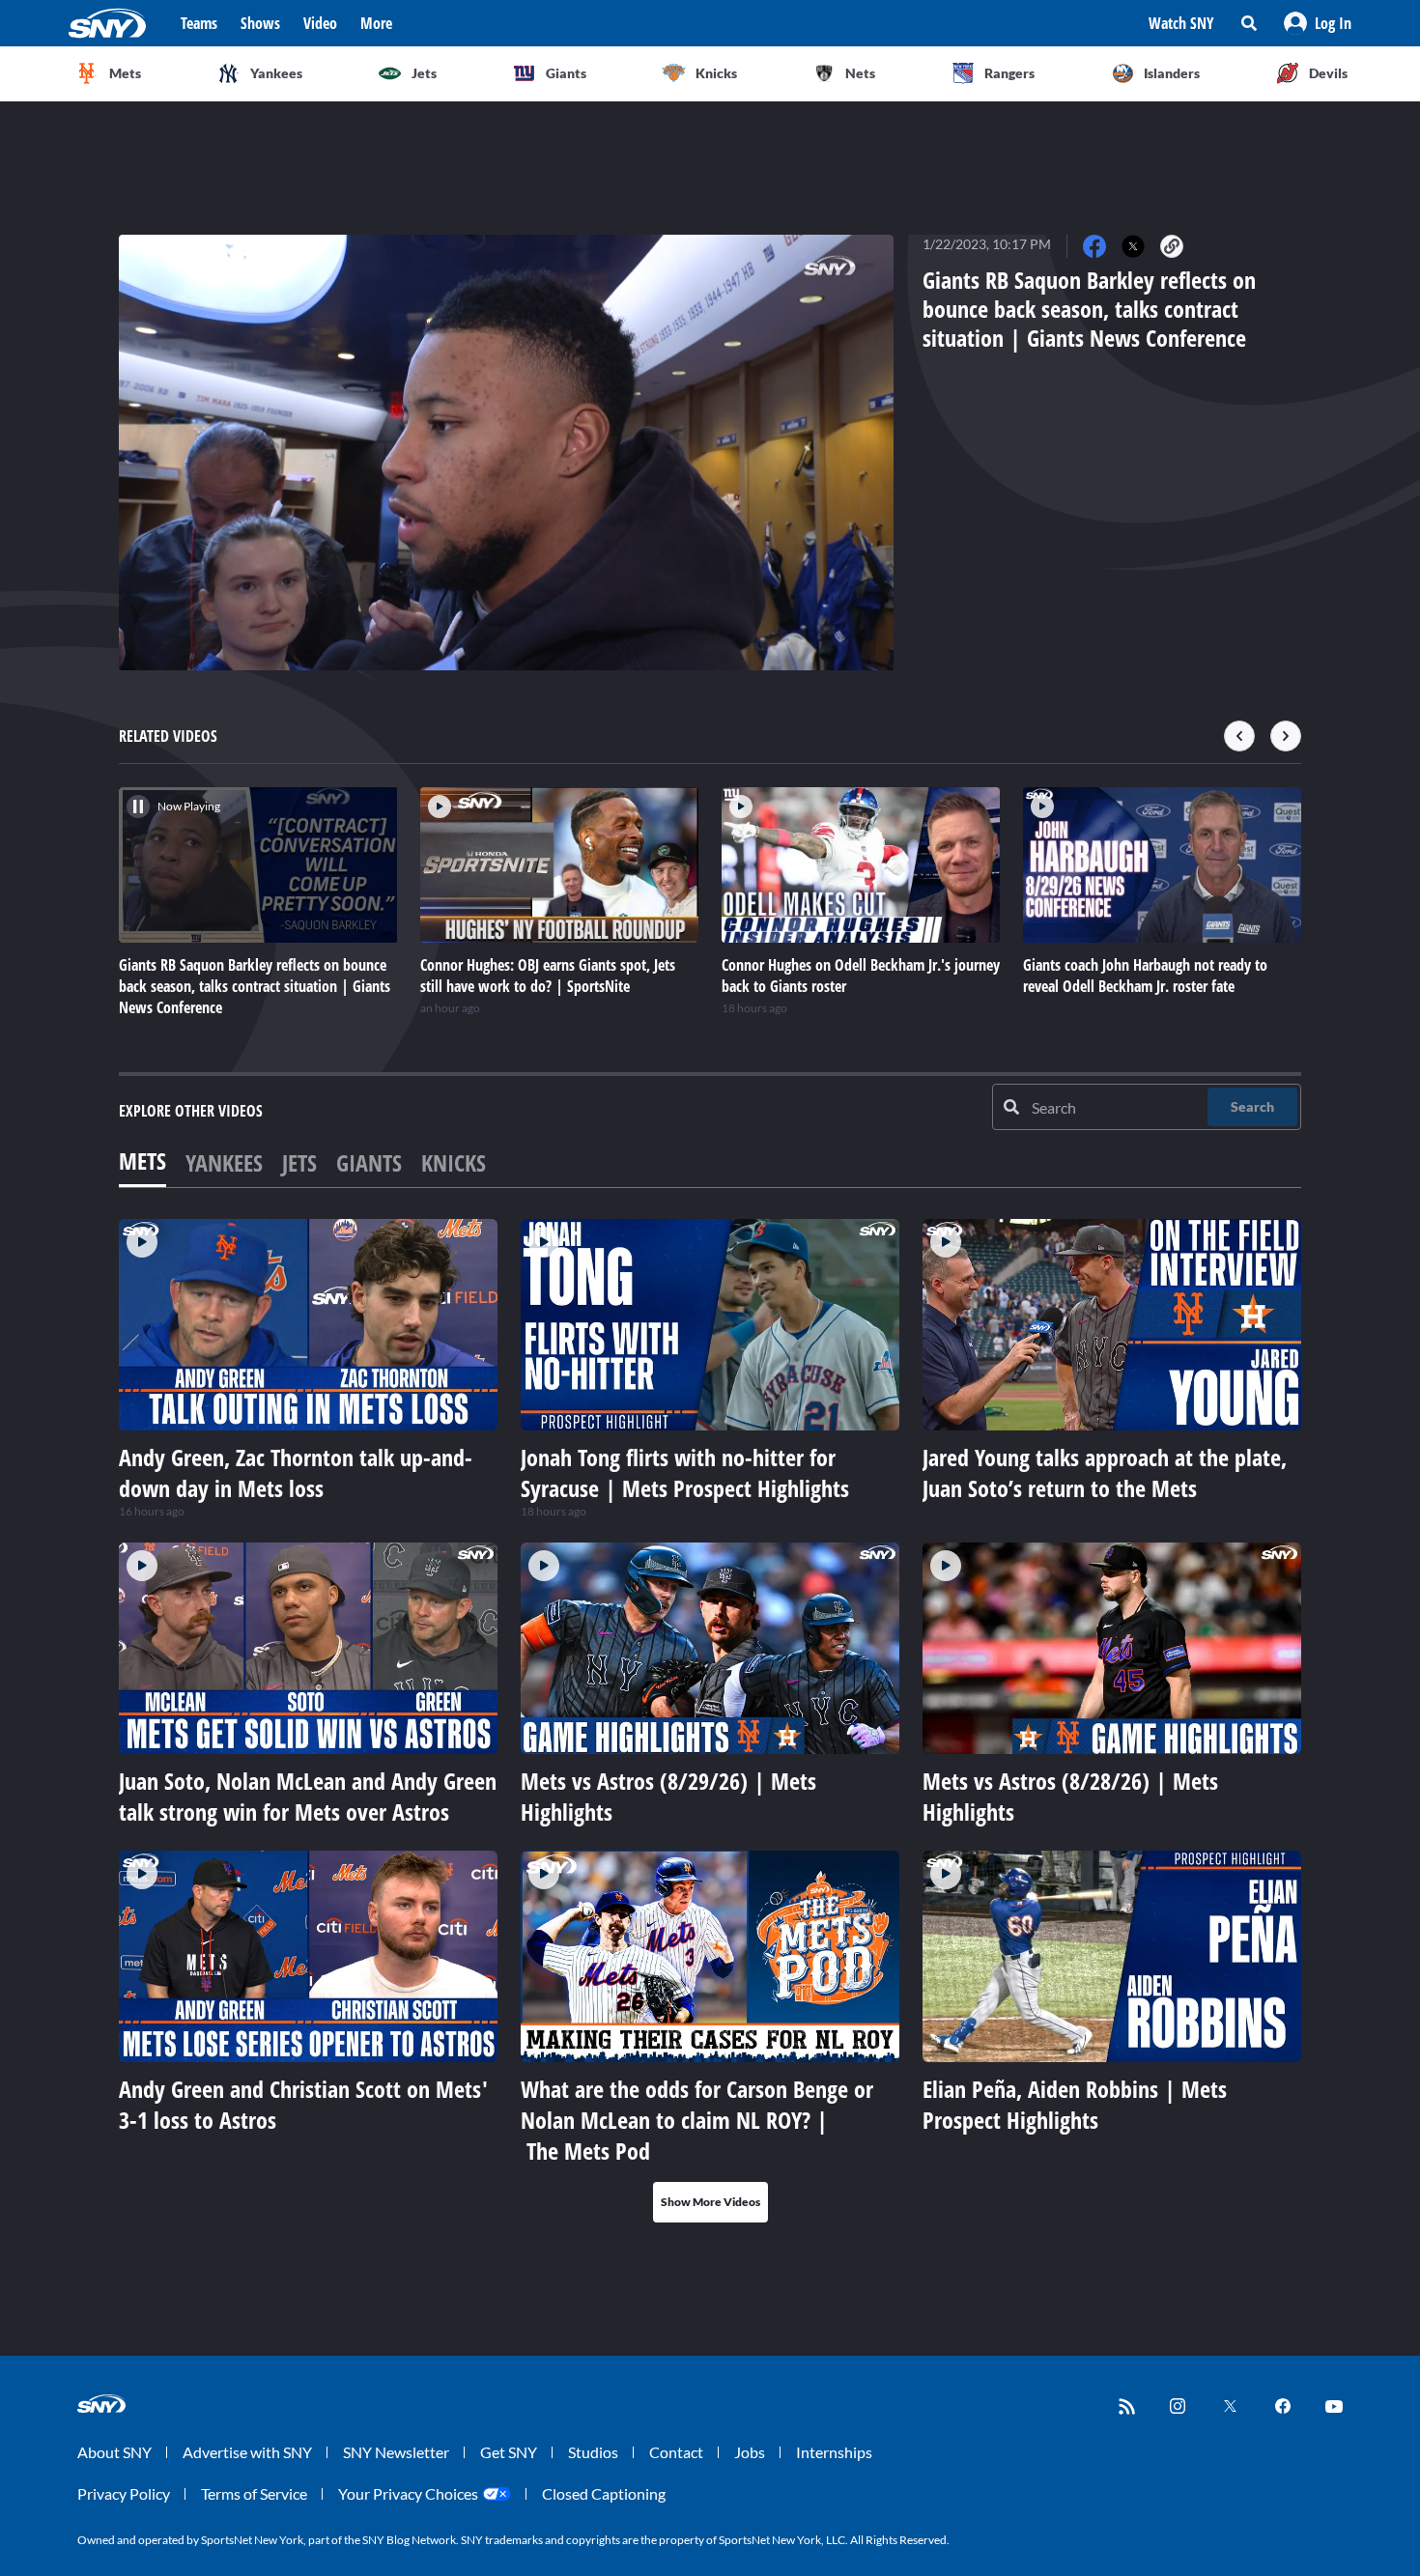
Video (320, 23)
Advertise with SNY (247, 2452)
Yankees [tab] (224, 1162)
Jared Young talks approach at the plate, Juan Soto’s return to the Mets (1105, 1472)
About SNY (114, 2452)
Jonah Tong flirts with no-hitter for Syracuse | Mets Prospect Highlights (685, 1472)
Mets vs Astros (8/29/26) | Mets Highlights (668, 1796)
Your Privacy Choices (408, 2493)
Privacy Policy (124, 2493)
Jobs (750, 2452)
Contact (676, 2452)
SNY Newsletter (396, 2452)
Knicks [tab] (454, 1162)
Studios (593, 2452)
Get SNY (509, 2452)
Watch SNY (1181, 23)
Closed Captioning (604, 2493)
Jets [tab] (299, 1162)
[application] (506, 453)
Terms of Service (254, 2493)
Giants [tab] (369, 1162)
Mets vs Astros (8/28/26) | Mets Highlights (1070, 1796)
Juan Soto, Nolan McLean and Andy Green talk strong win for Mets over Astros (308, 1796)
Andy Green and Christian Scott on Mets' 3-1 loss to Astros (303, 2104)
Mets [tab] (142, 1161)
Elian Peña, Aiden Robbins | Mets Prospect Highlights (1075, 2104)
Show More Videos (710, 2202)
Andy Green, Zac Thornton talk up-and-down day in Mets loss (296, 1472)
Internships (834, 2452)
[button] (1318, 23)
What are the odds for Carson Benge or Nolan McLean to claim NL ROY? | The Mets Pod (697, 2120)
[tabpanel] (710, 1721)
